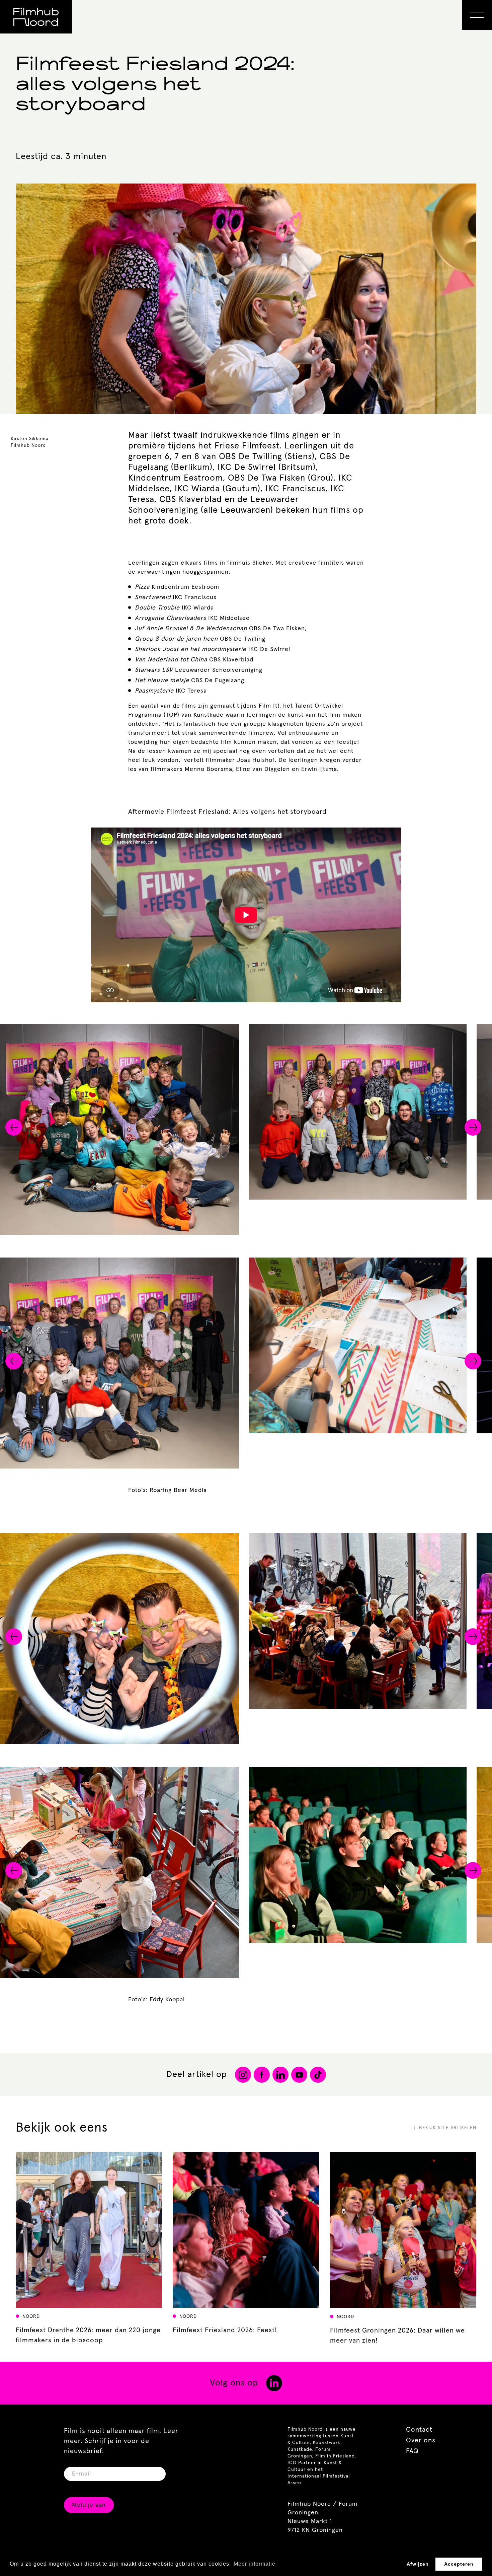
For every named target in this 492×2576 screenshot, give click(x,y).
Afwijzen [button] (418, 2564)
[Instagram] (243, 2075)
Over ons (421, 2440)
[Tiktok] (318, 2075)
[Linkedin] (280, 2075)
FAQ (412, 2451)
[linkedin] (274, 2383)
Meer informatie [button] (255, 2564)
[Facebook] (262, 2075)
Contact (419, 2430)
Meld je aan (89, 2505)
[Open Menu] (477, 15)
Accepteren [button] (459, 2564)
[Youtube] (299, 2075)
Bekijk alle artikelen (448, 2128)
